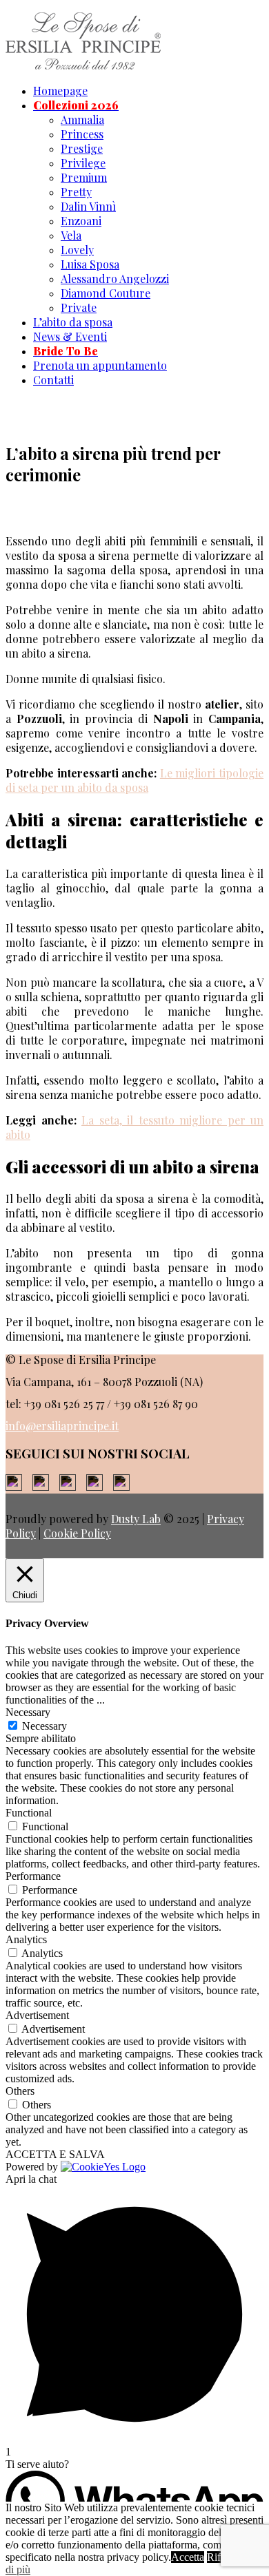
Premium (84, 177)
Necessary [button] (28, 1712)
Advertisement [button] (37, 2015)
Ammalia (82, 119)
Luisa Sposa (90, 264)
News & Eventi (70, 336)
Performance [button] (33, 1876)
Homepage (60, 91)
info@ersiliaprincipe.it (62, 1426)
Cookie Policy (77, 1533)
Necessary (44, 1726)
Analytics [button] (26, 1939)
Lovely (77, 250)
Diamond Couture (106, 293)
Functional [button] (29, 1813)
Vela (71, 235)
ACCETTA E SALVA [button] (55, 2154)
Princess (82, 134)
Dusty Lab (136, 1519)
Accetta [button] (188, 2557)
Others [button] (20, 2091)
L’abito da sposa (73, 322)
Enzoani (81, 221)
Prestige (82, 148)
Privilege (83, 163)
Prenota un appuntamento (100, 365)
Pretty (76, 192)
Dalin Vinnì (88, 206)
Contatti (53, 380)
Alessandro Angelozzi (115, 279)
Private (79, 307)
